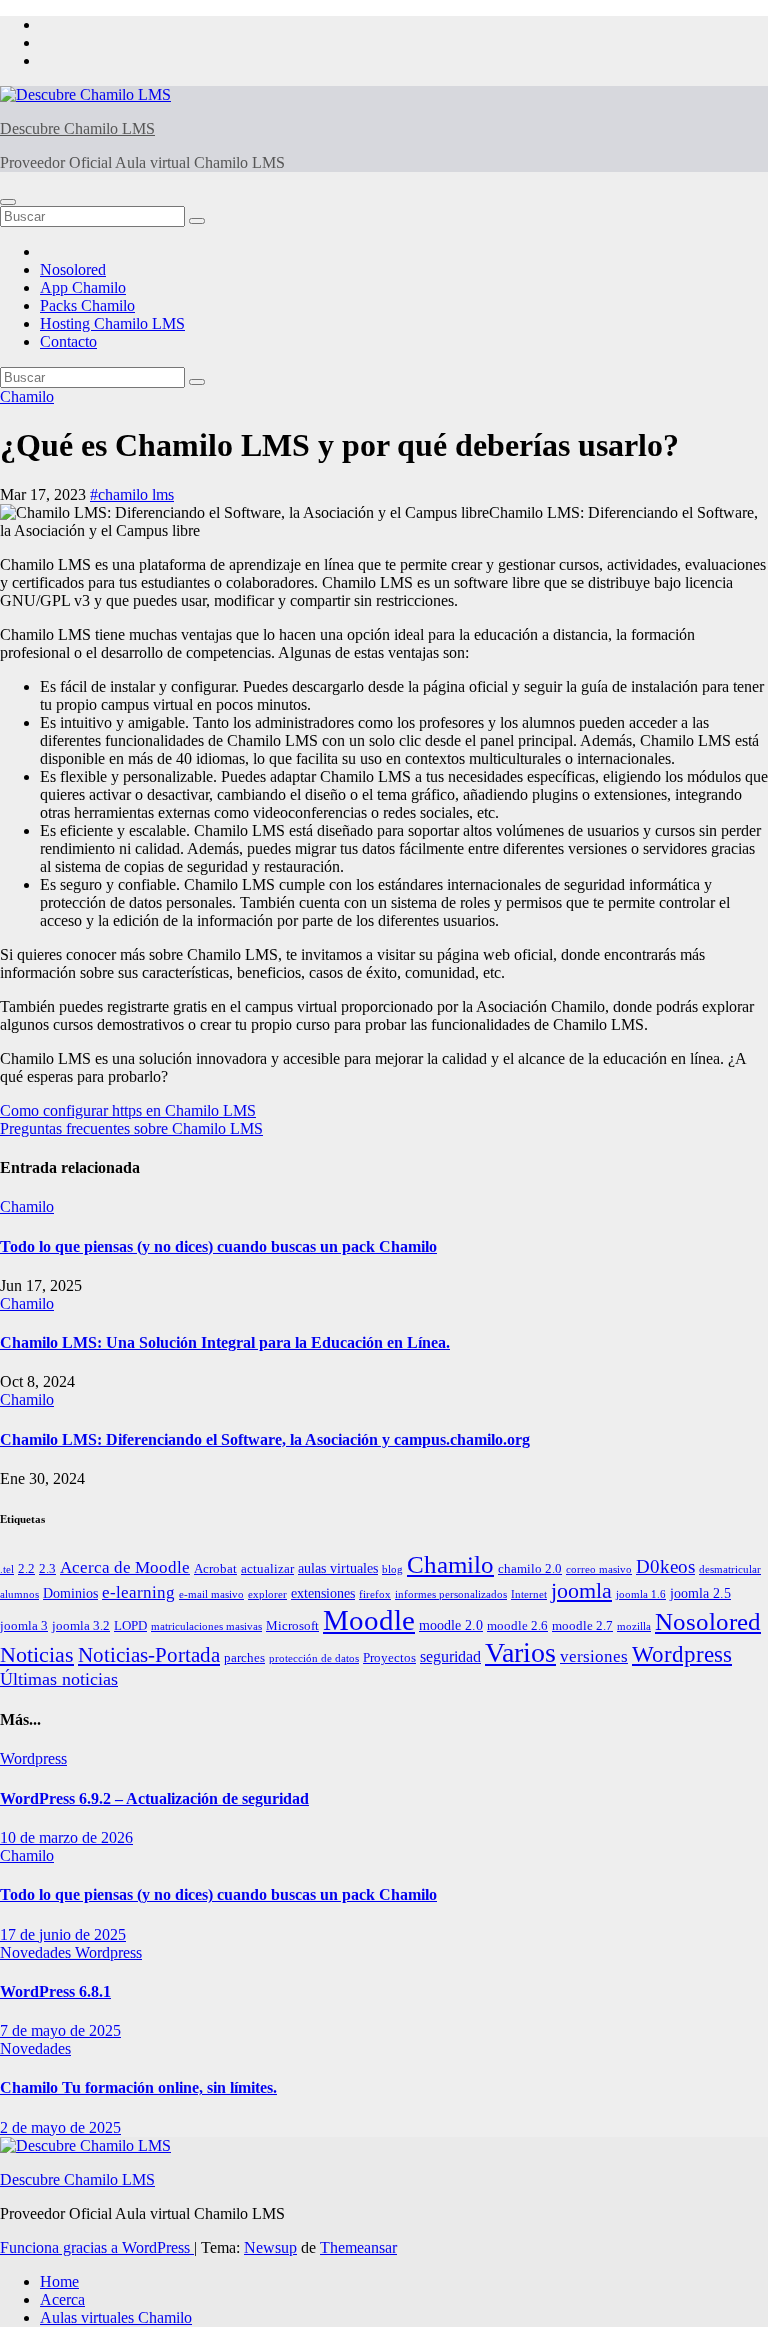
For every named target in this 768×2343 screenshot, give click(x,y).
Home (59, 2281)
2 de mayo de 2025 (60, 2127)
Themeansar (358, 2247)
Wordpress (682, 1654)
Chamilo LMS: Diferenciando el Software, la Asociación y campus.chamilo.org (265, 1439)
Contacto (68, 341)
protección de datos (314, 1658)
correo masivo (599, 1569)
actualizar (267, 1569)
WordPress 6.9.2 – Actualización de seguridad (154, 1798)
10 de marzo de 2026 (66, 1837)
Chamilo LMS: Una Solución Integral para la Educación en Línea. (225, 1342)
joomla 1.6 (641, 1594)
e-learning (138, 1592)
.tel (7, 1569)
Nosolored (73, 269)
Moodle (369, 1620)
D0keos (665, 1566)
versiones (594, 1656)
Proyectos (389, 1658)
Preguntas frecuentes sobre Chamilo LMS (131, 1128)
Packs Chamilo (87, 305)
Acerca (62, 2299)
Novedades (37, 1952)
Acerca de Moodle (125, 1567)
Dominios (70, 1593)
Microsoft (292, 1626)
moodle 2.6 (517, 1626)
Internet (529, 1594)
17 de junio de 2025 (63, 1934)
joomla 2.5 (700, 1593)
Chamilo (27, 396)
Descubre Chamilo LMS (77, 128)
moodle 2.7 (582, 1626)
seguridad (450, 1656)
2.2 (26, 1569)
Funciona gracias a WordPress (97, 2247)
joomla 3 (24, 1626)
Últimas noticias (59, 1679)
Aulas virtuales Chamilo (116, 2317)
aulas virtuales (338, 1568)
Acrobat (215, 1569)
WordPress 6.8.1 (55, 1991)
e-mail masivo (211, 1594)
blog (392, 1569)
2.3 (47, 1569)
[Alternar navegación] (8, 202)
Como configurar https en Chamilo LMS (128, 1110)
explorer (267, 1594)
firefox (375, 1594)
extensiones (323, 1593)
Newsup (270, 2247)
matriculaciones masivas (206, 1626)
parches (244, 1658)
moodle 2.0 (451, 1625)
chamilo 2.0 (530, 1569)
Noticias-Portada (149, 1655)
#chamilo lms (132, 494)
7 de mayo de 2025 (60, 2030)
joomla (581, 1591)
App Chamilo (83, 287)
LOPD (130, 1626)
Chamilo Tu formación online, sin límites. (138, 2087)
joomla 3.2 (81, 1626)
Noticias (37, 1654)
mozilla (634, 1626)
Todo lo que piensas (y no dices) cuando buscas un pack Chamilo (218, 1246)
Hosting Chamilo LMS (112, 323)
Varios (520, 1652)
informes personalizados (451, 1594)
